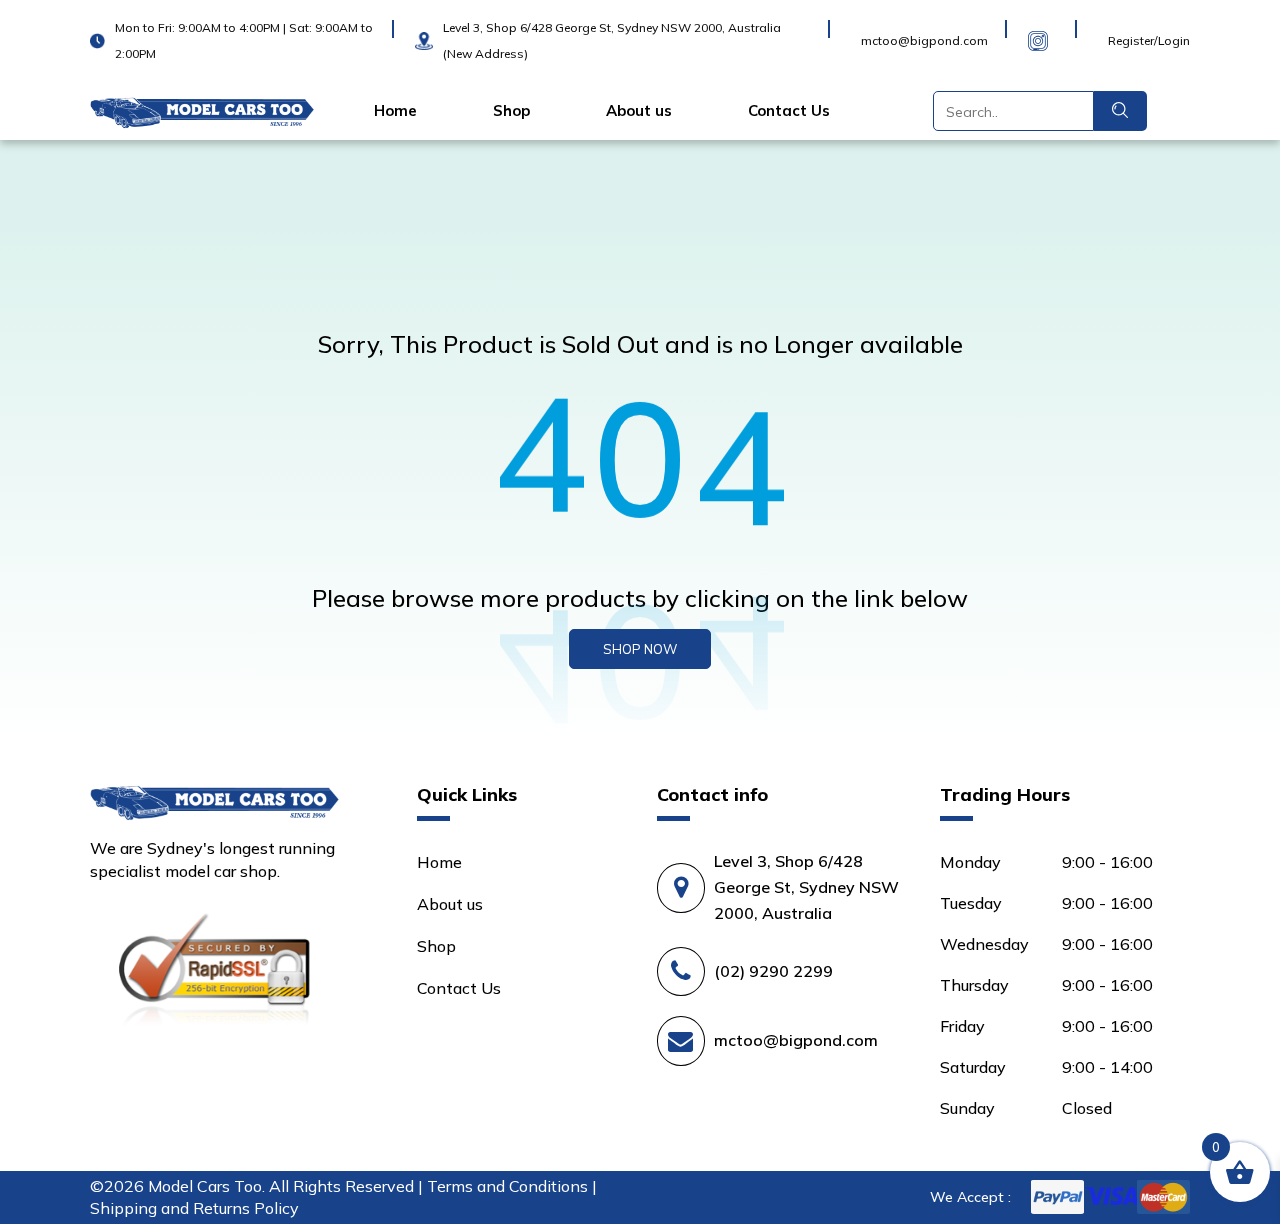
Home (395, 111)
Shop (511, 111)
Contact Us (789, 111)
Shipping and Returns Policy (194, 1208)
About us (639, 111)
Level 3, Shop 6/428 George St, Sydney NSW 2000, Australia (806, 887)
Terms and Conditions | (512, 1186)
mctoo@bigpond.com (796, 1040)
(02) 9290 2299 (773, 971)
